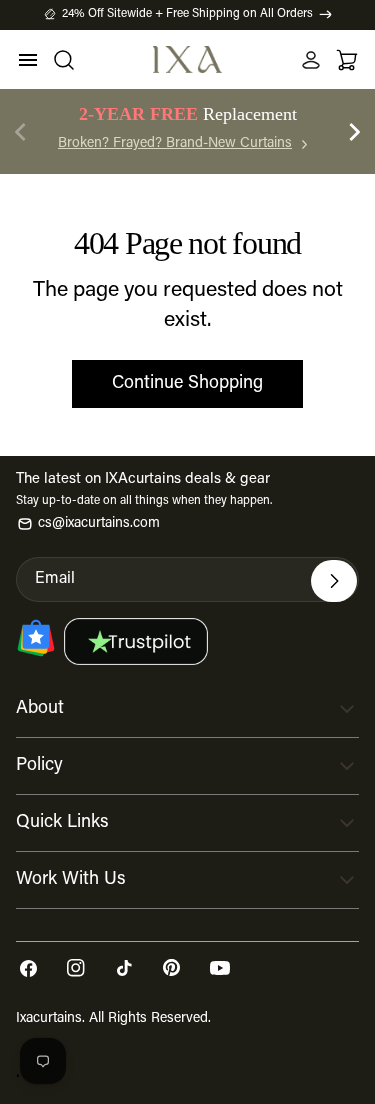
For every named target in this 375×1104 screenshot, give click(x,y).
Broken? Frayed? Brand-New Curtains (175, 144)
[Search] (64, 60)
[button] (355, 132)
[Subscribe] (334, 581)
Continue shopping (187, 384)
